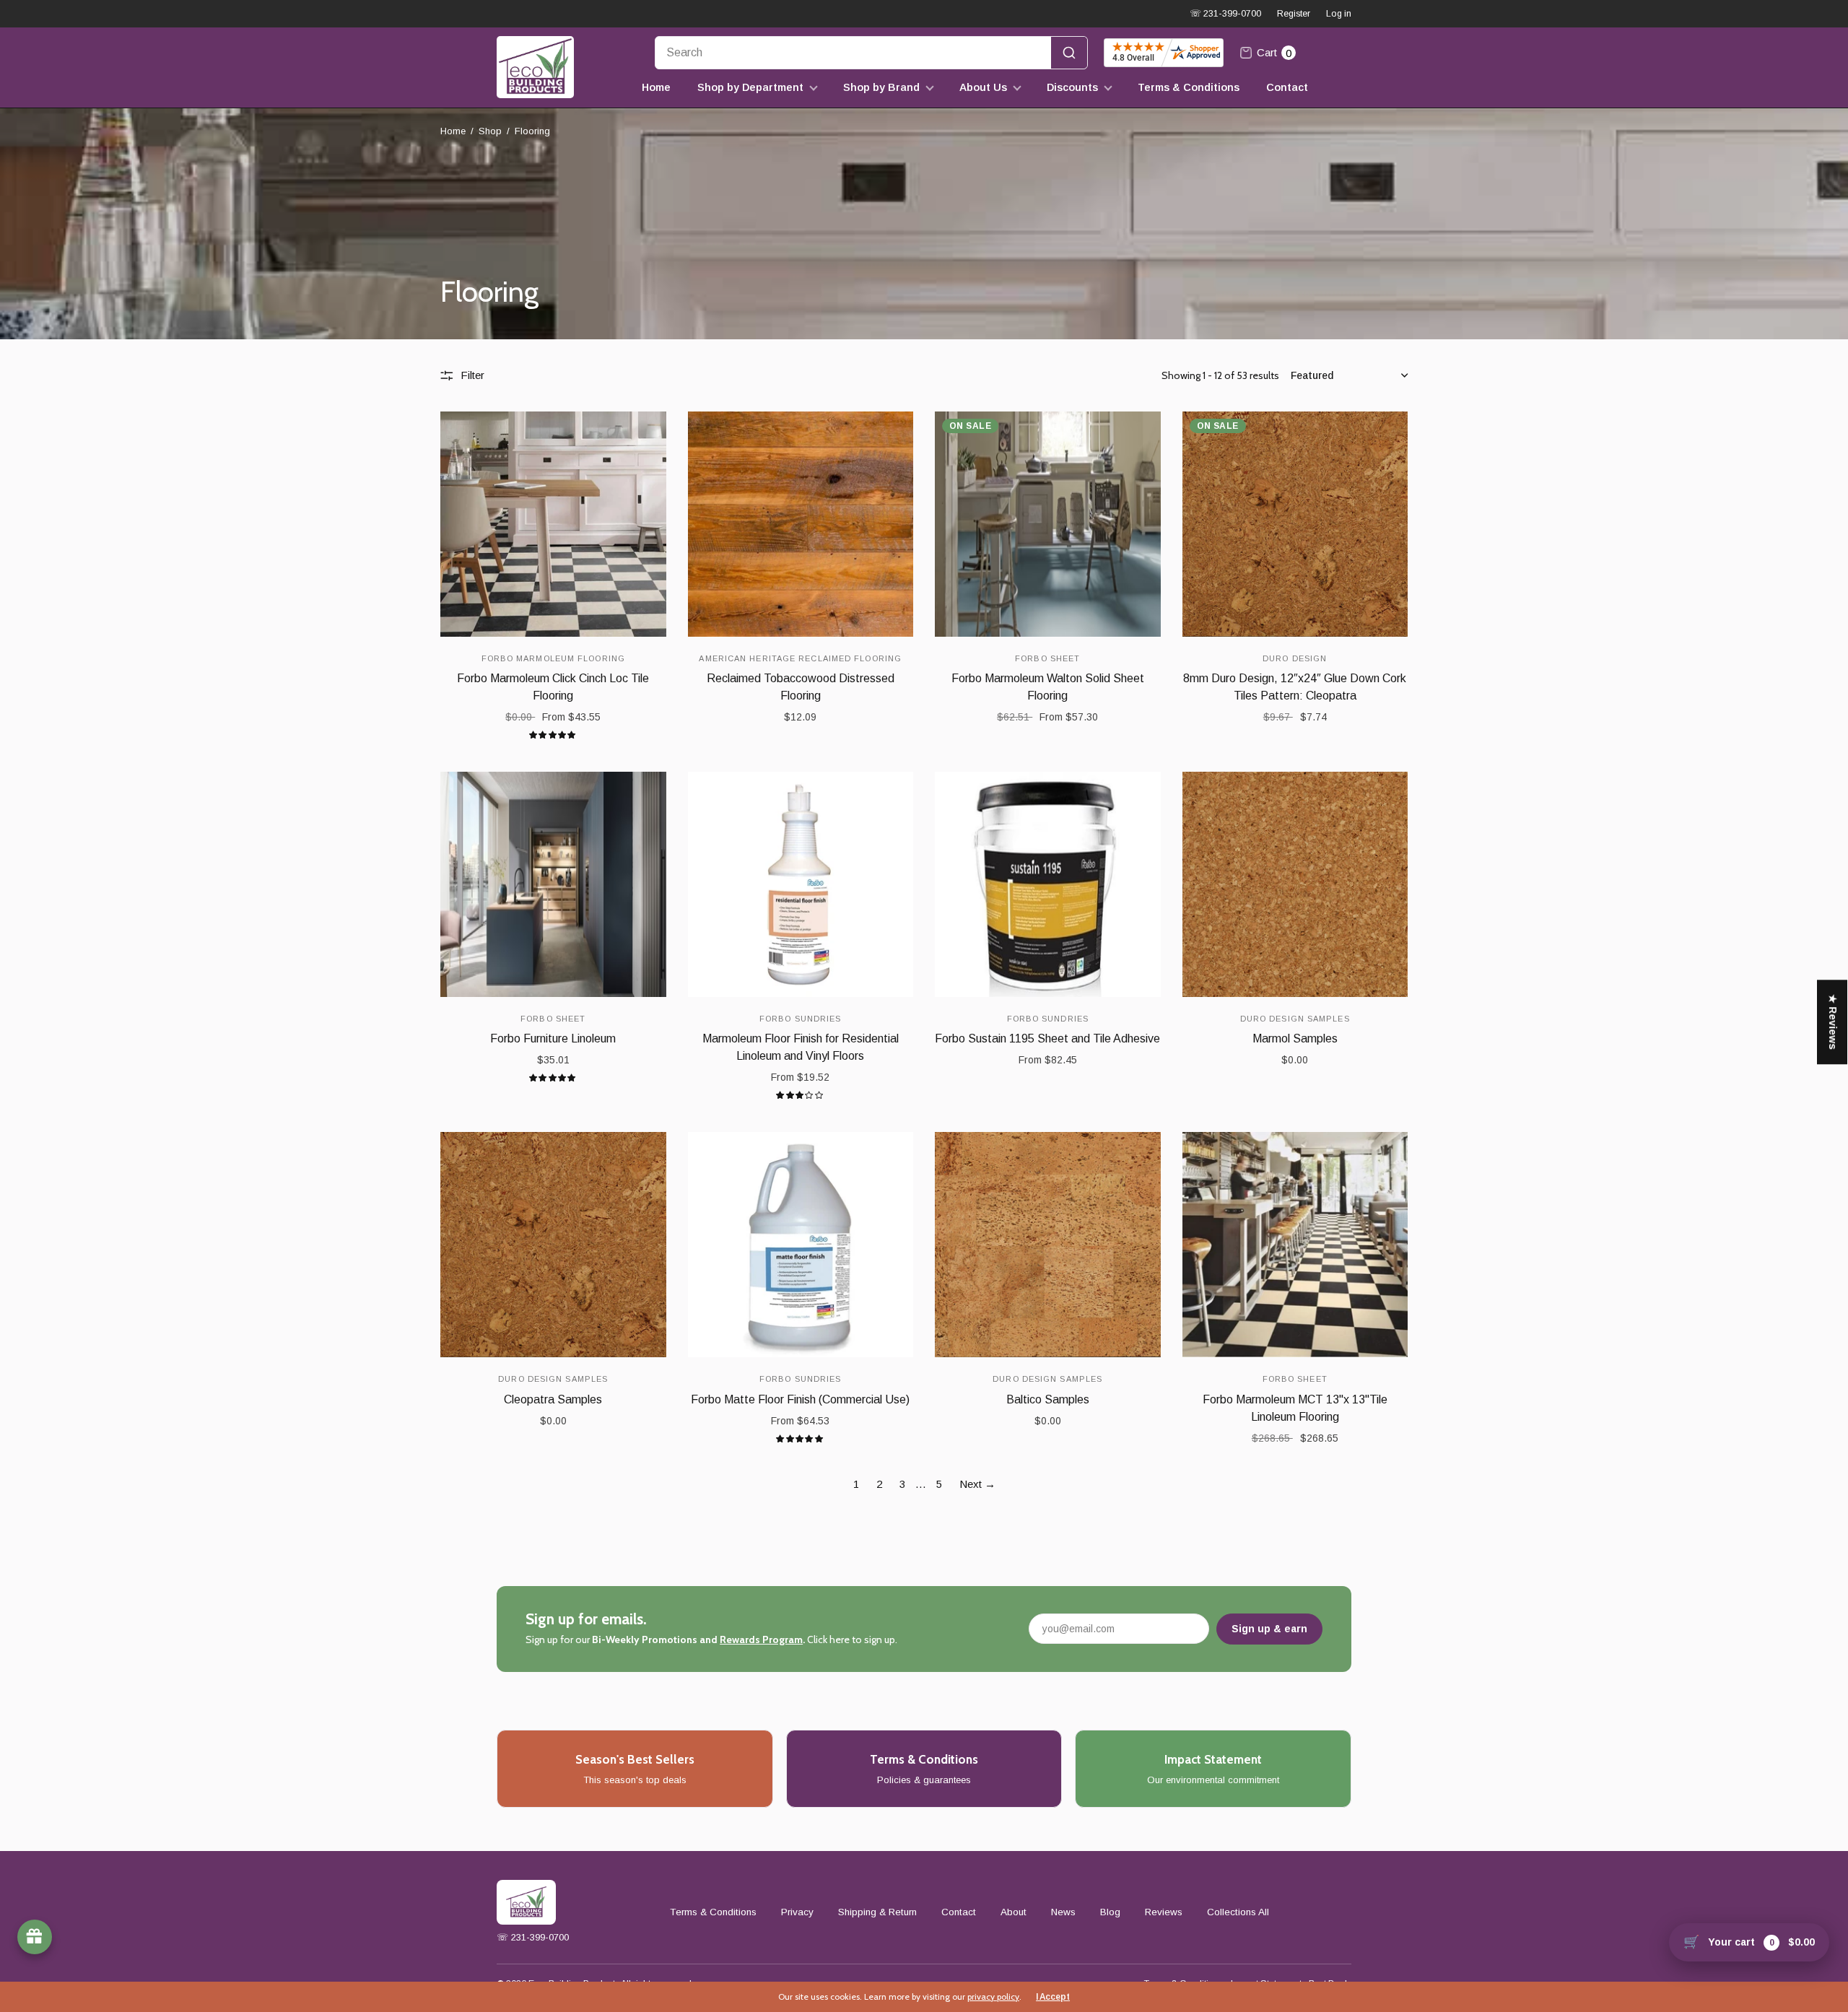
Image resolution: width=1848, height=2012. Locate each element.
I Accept (1053, 1997)
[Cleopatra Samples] (553, 1245)
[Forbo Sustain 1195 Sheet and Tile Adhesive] (1048, 885)
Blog (1110, 1912)
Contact (1287, 87)
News (1063, 1912)
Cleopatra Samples (553, 1399)
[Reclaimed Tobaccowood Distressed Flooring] (801, 524)
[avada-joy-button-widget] (35, 1937)
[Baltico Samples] (1048, 1245)
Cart (1274, 53)
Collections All (1238, 1912)
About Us (983, 87)
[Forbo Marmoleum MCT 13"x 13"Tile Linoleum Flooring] (1295, 1245)
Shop (490, 131)
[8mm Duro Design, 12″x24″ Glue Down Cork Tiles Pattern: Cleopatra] (1295, 524)
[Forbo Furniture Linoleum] (553, 885)
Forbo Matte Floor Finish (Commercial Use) (800, 1399)
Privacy (797, 1912)
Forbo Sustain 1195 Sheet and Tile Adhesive (1047, 1038)
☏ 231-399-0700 (1225, 14)
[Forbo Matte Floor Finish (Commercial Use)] (801, 1245)
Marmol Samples (1295, 1038)
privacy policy (993, 1996)
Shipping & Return (877, 1912)
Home (656, 87)
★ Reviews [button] (1833, 1022)
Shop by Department (750, 87)
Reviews (1164, 1912)
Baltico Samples (1048, 1399)
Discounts (1072, 87)
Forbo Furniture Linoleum (553, 1038)
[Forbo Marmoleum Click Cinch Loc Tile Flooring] (553, 524)
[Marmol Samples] (1295, 885)
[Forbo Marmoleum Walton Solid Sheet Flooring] (1048, 524)
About (1014, 1912)
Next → (977, 1484)
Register (1294, 14)
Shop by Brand (881, 87)
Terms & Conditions (1189, 87)
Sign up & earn (1269, 1629)
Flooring (532, 131)
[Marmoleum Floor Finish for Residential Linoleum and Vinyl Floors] (801, 885)
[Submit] (1069, 53)
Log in (1339, 14)
